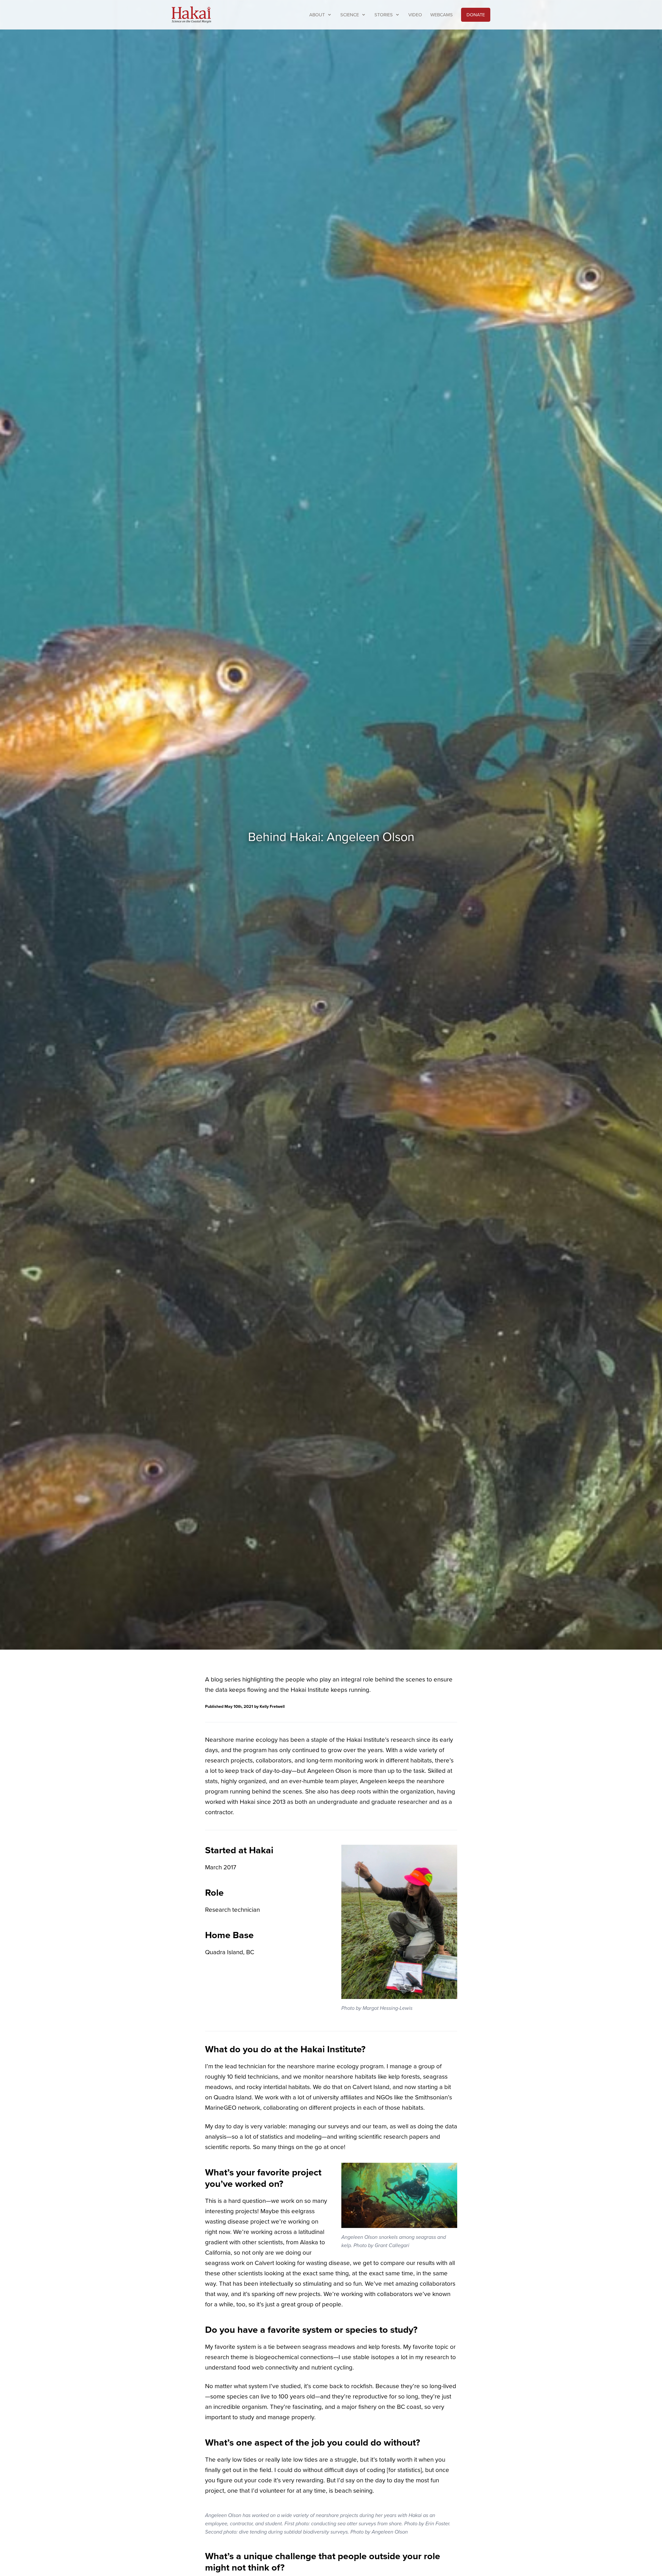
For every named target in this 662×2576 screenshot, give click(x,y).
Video (415, 15)
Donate (476, 15)
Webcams (442, 15)
